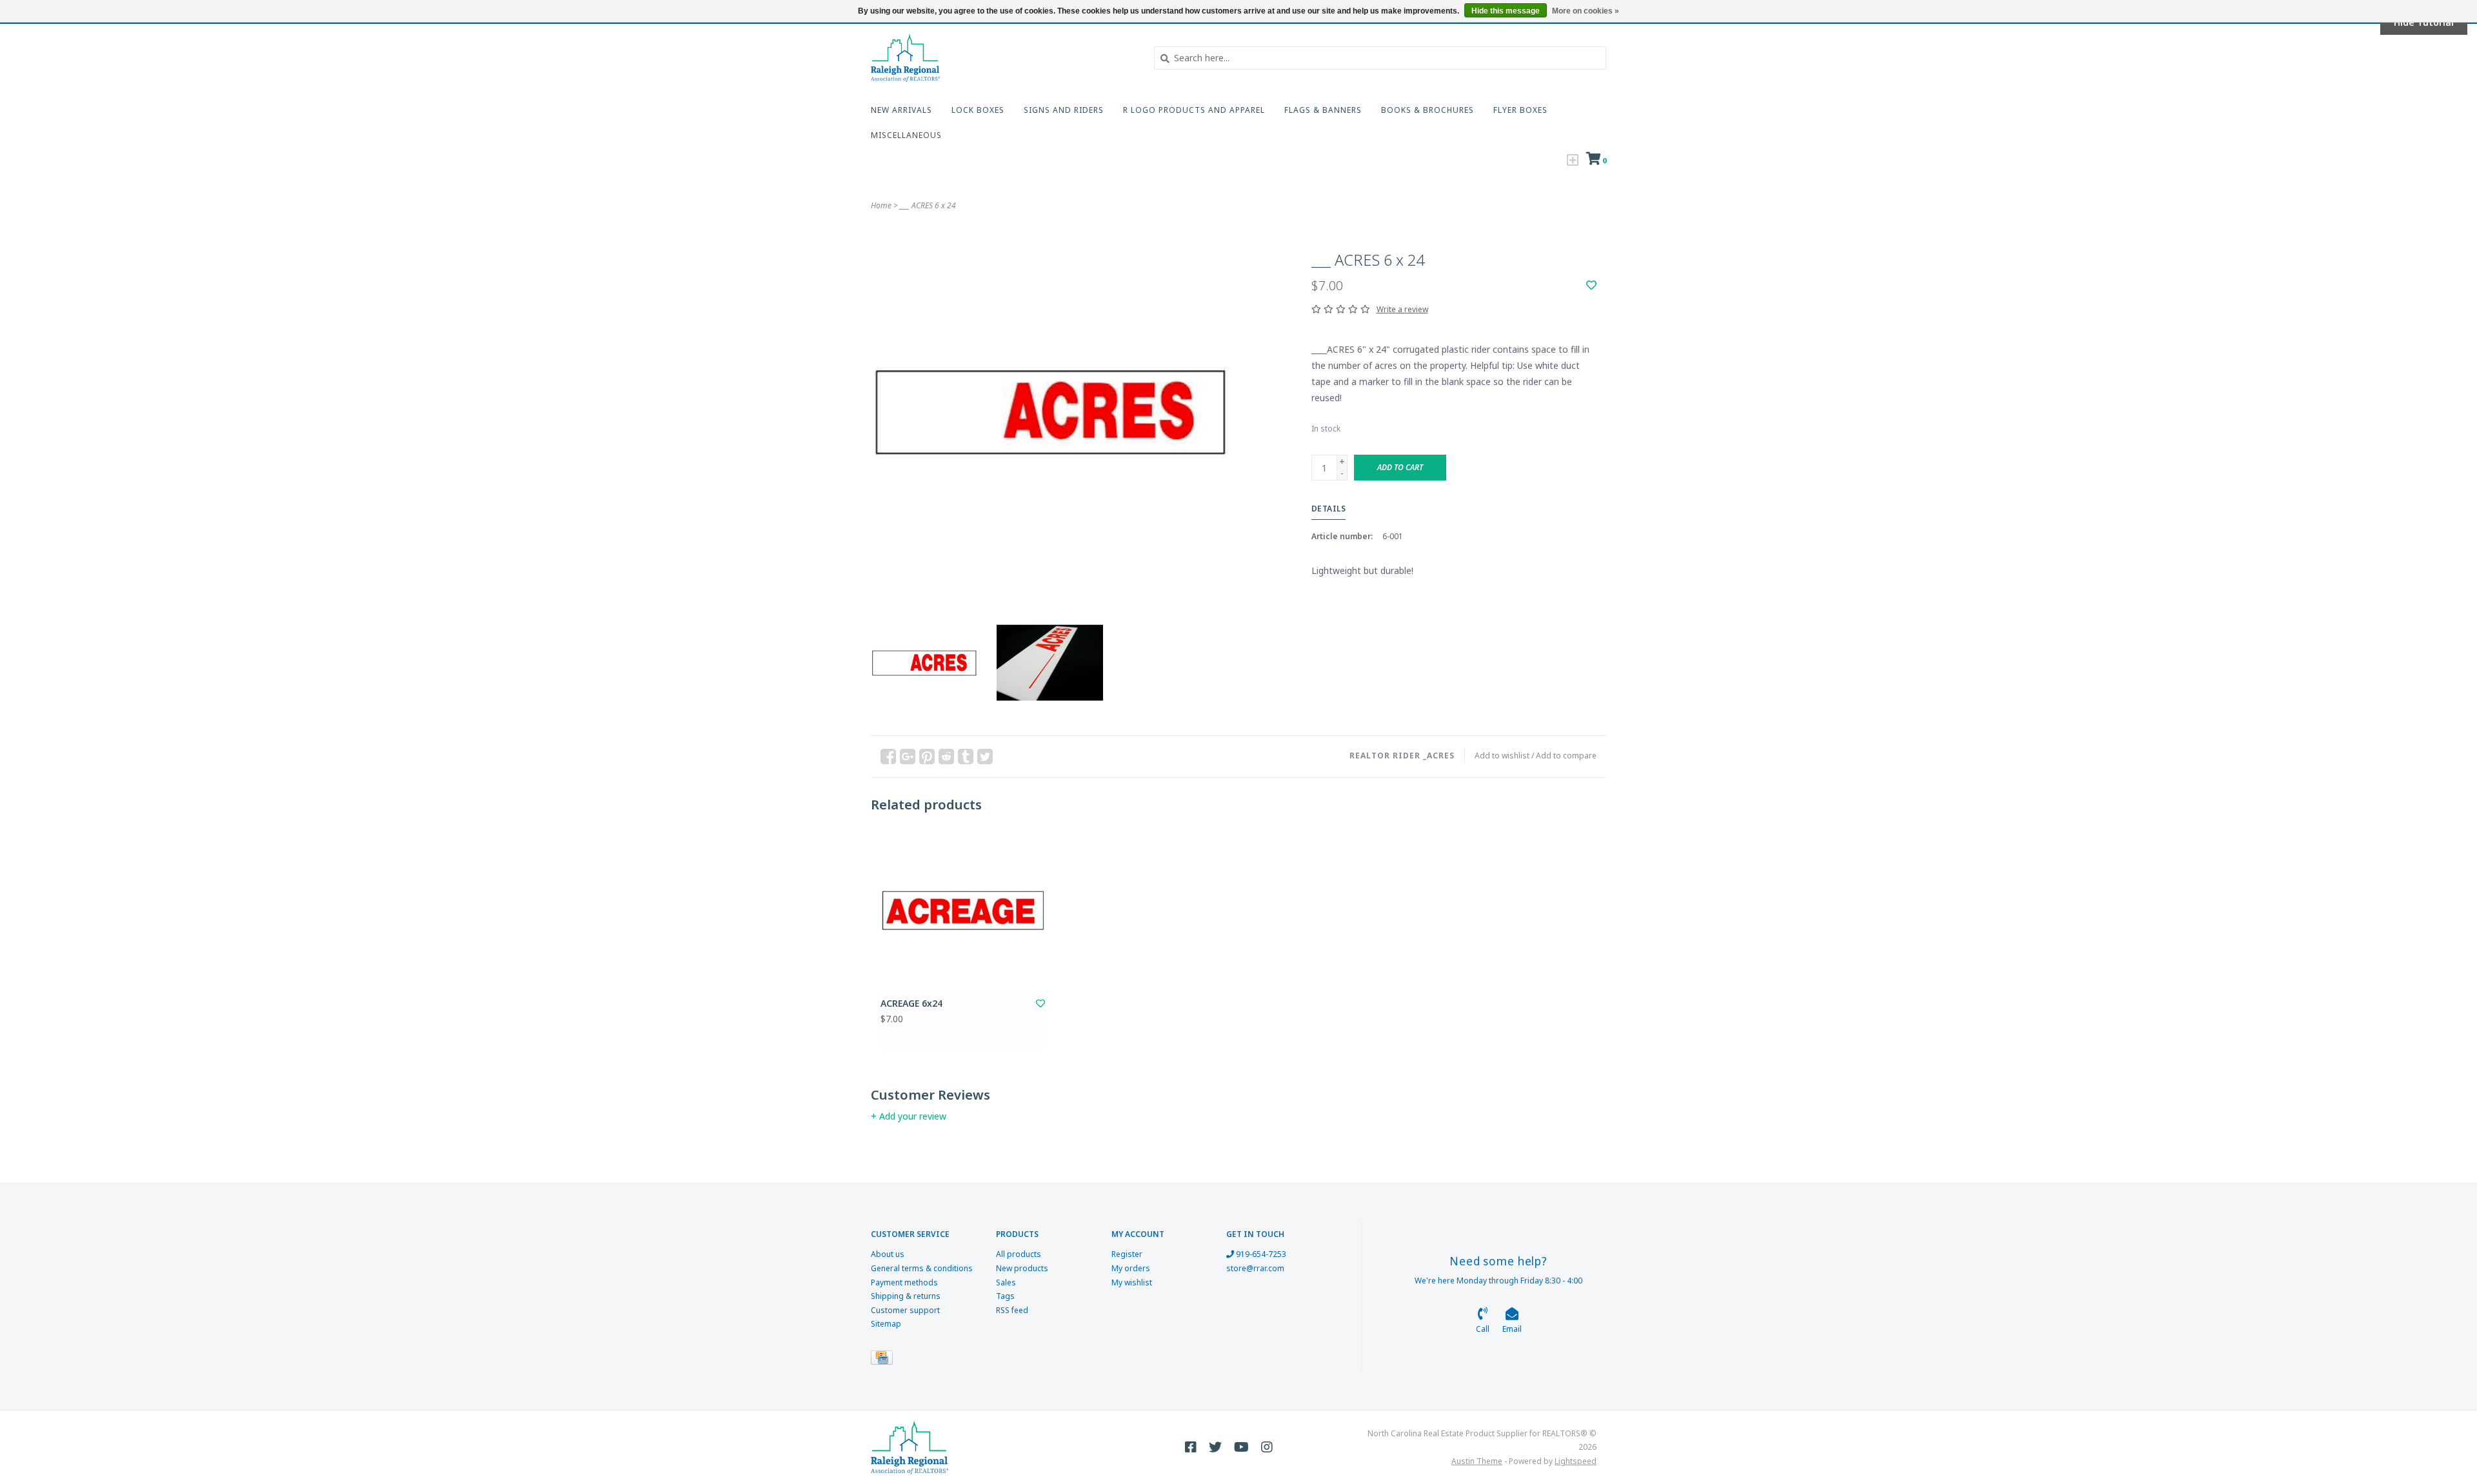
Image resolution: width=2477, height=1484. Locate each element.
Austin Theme (1477, 1461)
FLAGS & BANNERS (1323, 110)
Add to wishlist (1502, 756)
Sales (1006, 1282)
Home (881, 205)
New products (1022, 1268)
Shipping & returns (906, 1296)
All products (1019, 1254)
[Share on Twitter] (985, 757)
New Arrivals (901, 110)
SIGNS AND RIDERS (1064, 110)
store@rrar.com (1255, 1268)
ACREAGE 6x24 (911, 1003)
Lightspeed (1576, 1461)
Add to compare (1566, 756)
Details (1329, 509)
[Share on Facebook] (888, 757)
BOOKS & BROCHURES (1428, 110)
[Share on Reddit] (946, 757)
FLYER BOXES (1520, 110)
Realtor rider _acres (1402, 756)
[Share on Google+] (908, 757)
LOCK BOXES (978, 110)
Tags (1005, 1296)
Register (1127, 1254)
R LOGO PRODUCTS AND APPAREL (1194, 110)
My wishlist (1132, 1282)
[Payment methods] (884, 1360)
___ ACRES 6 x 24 (928, 205)
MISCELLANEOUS (906, 135)
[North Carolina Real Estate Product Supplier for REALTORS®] (1003, 58)
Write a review (1402, 309)
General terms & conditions (922, 1268)
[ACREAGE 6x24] (963, 910)
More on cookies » (1586, 11)
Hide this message (1506, 11)
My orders (1131, 1268)
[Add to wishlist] (1591, 285)
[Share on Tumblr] (966, 757)
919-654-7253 (1260, 1254)
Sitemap (886, 1324)
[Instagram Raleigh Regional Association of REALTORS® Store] (1267, 1447)
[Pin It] (927, 757)
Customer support (905, 1310)
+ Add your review (909, 1116)
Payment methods (904, 1282)
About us (888, 1254)
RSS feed (1012, 1310)
